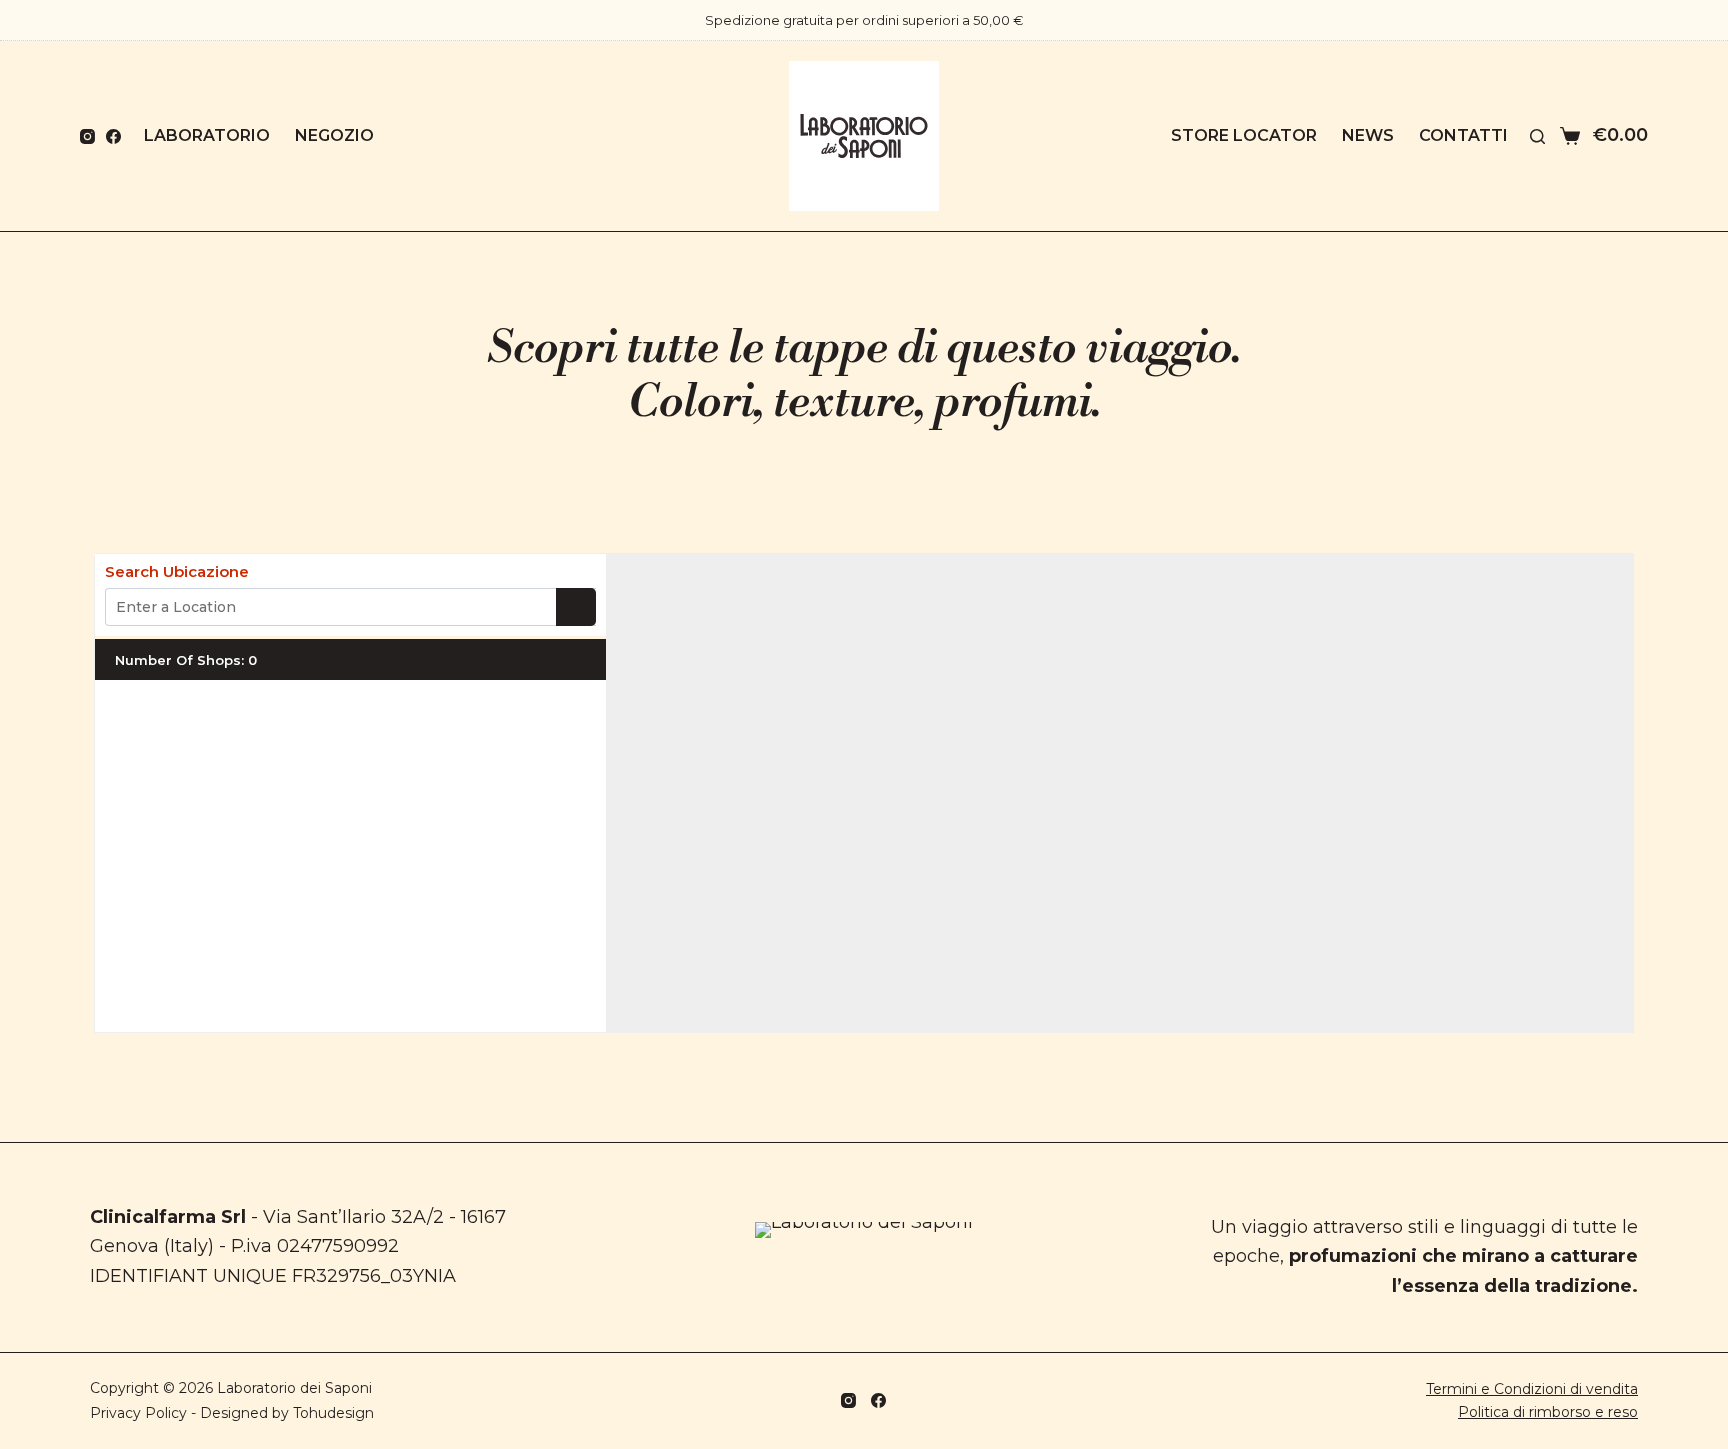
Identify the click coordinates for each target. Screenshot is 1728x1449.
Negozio (334, 135)
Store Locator (1244, 135)
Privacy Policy (138, 1413)
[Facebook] (113, 136)
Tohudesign (333, 1413)
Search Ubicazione (177, 572)
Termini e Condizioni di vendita (1532, 1389)
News (1368, 135)
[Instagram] (87, 136)
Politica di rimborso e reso (1548, 1412)
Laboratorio (207, 135)
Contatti (1463, 135)
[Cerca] (1537, 136)
